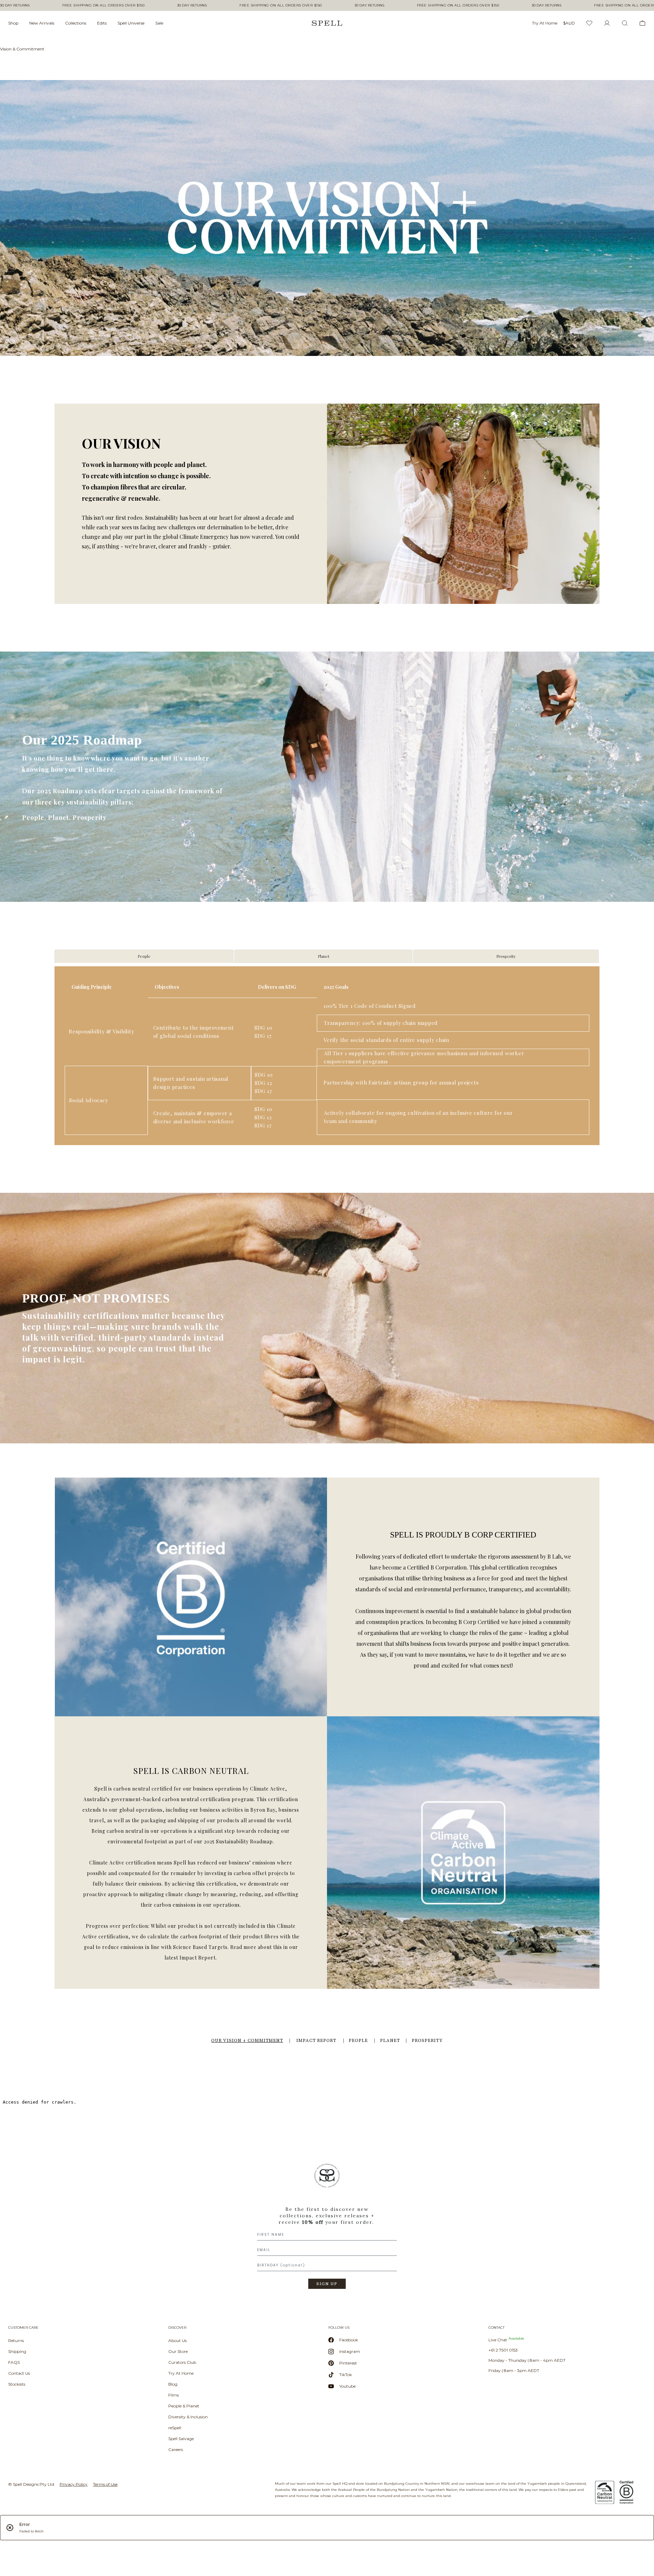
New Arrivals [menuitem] (42, 23)
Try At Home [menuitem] (545, 23)
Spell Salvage (181, 2439)
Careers (176, 2449)
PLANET (390, 2041)
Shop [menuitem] (13, 23)
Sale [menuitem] (159, 23)
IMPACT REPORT (316, 2041)
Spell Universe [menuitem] (131, 23)
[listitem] (327, 2229)
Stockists (17, 2384)
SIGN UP (327, 2284)
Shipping (17, 2351)
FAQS (14, 2362)
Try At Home (181, 2373)
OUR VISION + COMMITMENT (247, 2041)
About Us (177, 2340)
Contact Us (19, 2373)
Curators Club (182, 2362)
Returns (16, 2340)
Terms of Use (105, 2484)
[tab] (144, 956)
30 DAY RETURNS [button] (15, 5)
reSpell (175, 2428)
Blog (173, 2384)
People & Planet (184, 2406)
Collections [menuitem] (76, 23)
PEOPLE (358, 2041)
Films (174, 2395)
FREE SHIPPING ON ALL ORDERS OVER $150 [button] (104, 5)
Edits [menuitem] (102, 23)
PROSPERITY (427, 2041)
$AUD (569, 23)
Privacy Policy (74, 2484)
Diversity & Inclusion (188, 2417)
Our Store (178, 2351)
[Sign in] (607, 23)
